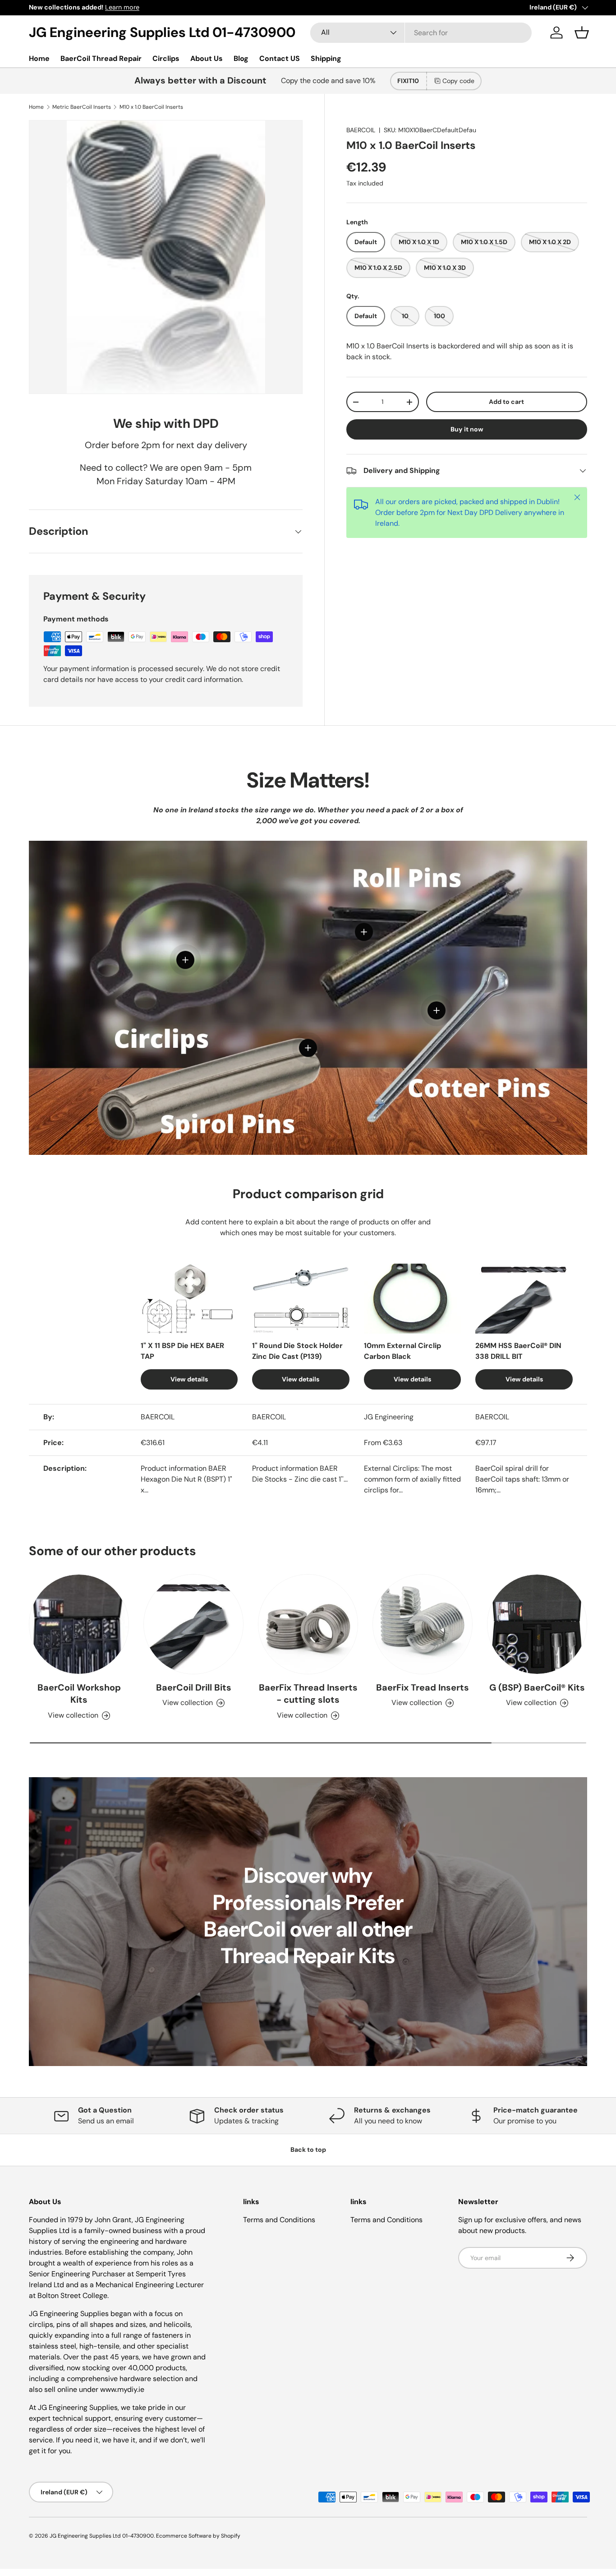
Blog (241, 58)
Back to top (308, 2150)
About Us (207, 58)
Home (39, 58)
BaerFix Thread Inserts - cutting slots (308, 1694)
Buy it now (467, 429)
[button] (582, 32)
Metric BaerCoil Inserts (82, 107)
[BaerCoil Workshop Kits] (79, 1624)
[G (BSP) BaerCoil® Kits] (537, 1624)
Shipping (326, 58)
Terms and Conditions (279, 2220)
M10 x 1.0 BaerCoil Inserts (151, 107)
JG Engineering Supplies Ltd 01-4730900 (102, 2536)
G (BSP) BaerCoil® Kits (537, 1687)
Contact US (280, 58)
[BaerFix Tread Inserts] (423, 1624)
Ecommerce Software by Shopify (198, 2536)
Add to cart (506, 402)
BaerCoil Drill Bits (194, 1687)
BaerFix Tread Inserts (423, 1687)
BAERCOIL (361, 130)
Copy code (458, 81)
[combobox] (421, 33)
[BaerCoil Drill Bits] (193, 1624)
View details (189, 1380)
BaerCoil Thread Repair (101, 58)
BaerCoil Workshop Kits (79, 1694)
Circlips (166, 58)
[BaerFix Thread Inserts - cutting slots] (308, 1624)
